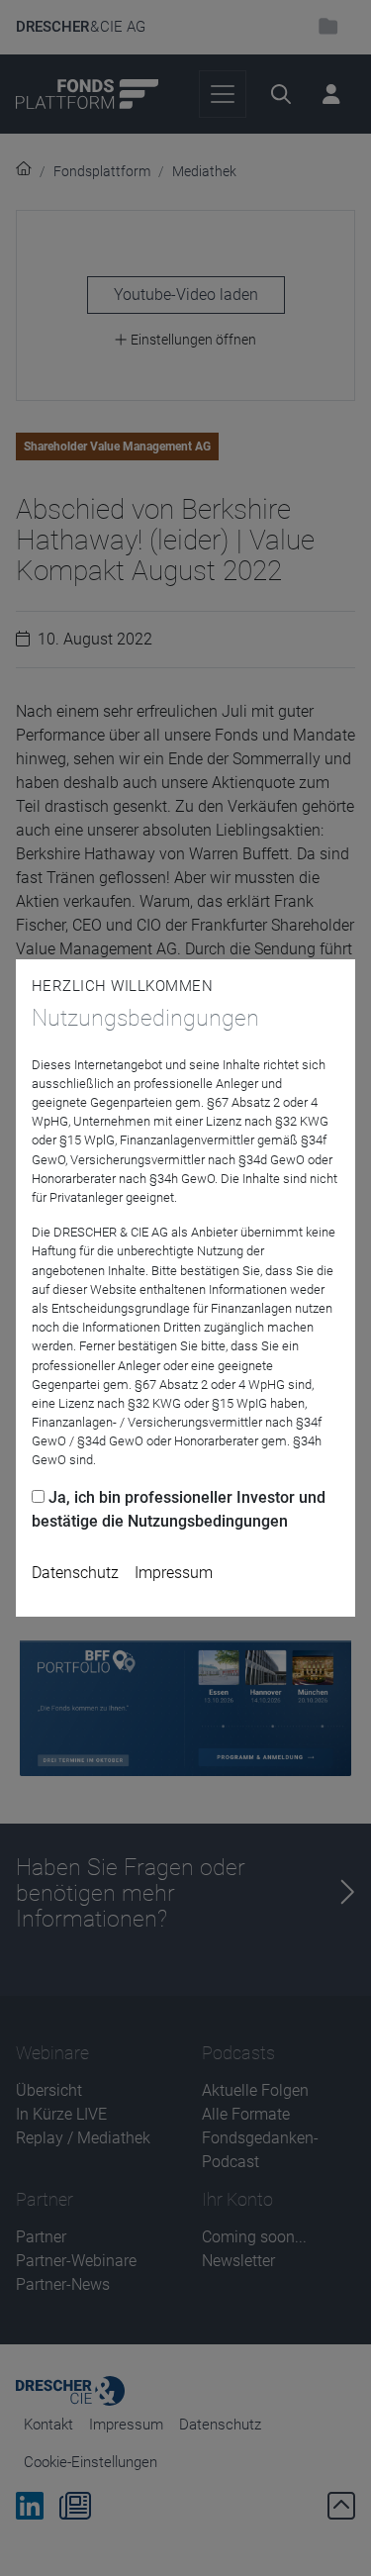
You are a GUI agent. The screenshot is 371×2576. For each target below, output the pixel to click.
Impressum (174, 1573)
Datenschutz (75, 1573)
